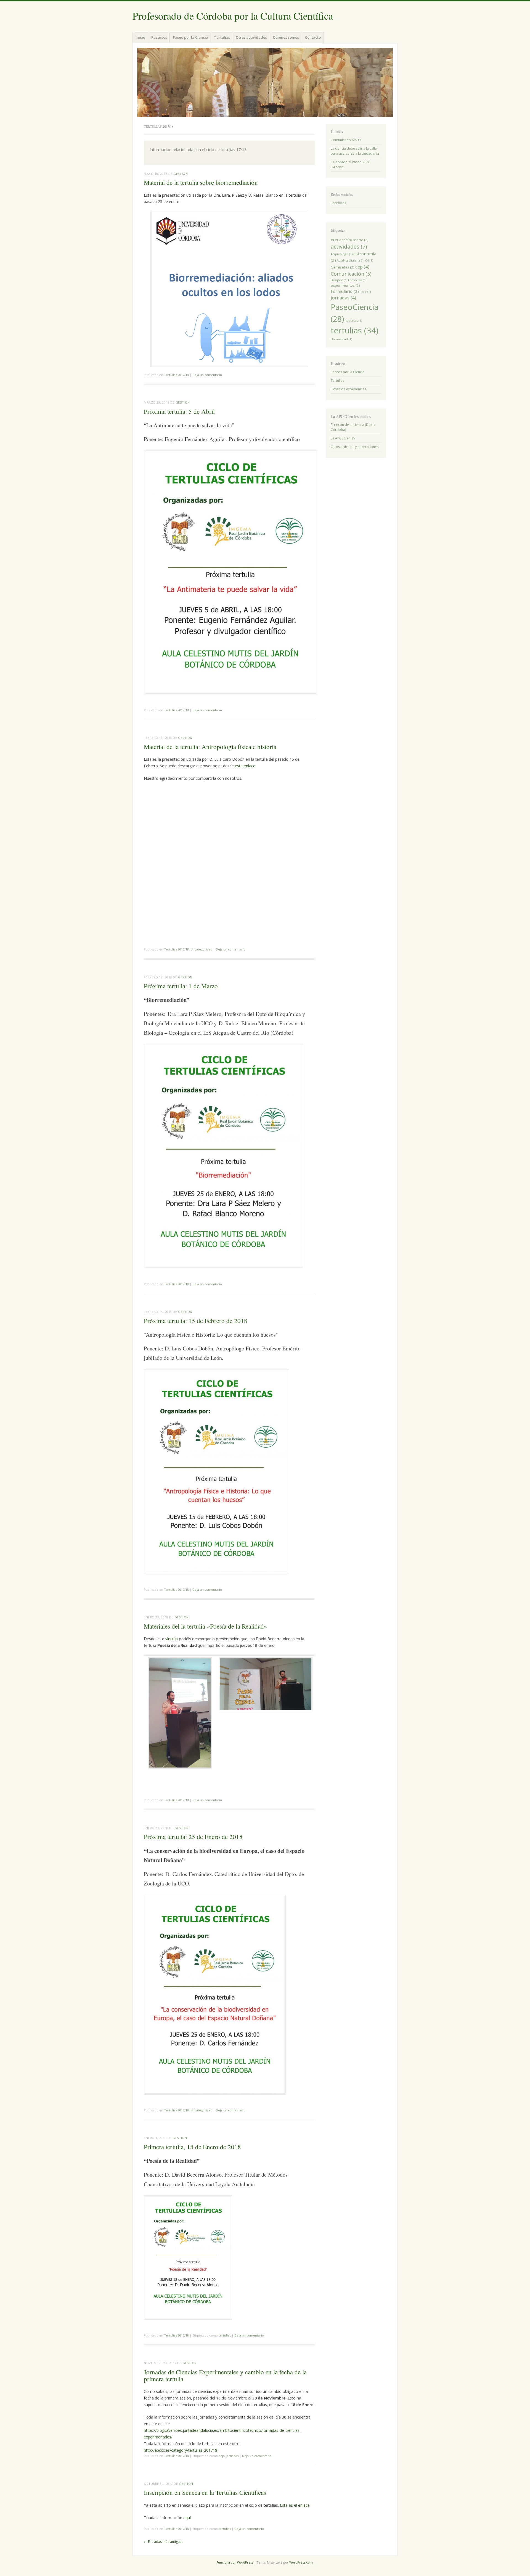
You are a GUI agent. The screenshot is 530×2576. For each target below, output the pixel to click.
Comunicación (351, 274)
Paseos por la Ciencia (348, 372)
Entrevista (357, 280)
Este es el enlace (295, 2505)
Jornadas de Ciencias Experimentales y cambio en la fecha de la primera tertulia (225, 2375)
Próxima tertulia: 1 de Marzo (181, 986)
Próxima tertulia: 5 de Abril (179, 411)
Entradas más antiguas (164, 2542)
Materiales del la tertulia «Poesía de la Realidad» (206, 1626)
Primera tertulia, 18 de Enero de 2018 (192, 2147)
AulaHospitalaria (351, 260)
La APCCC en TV (343, 438)
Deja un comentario (207, 375)
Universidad (341, 339)
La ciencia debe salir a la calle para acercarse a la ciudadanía (355, 151)
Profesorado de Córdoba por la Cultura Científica (233, 16)
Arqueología (342, 254)
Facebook (338, 203)
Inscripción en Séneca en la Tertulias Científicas (205, 2492)
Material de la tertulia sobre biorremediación (201, 182)
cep (221, 2456)
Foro (365, 292)
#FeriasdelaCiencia (350, 240)
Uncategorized (201, 949)
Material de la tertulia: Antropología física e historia (210, 747)
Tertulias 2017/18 (176, 375)
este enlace (245, 766)
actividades (349, 247)
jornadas (232, 2456)
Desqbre (339, 280)
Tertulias (222, 37)
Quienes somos (286, 37)
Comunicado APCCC (347, 140)
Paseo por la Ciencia (190, 37)
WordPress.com (301, 2562)
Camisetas (343, 267)
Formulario (345, 291)
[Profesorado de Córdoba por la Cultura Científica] (265, 82)
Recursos (159, 37)
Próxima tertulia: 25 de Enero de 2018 (193, 1837)
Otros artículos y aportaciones (355, 447)
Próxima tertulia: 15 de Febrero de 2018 (196, 1321)
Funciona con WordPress (235, 2562)
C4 (369, 260)
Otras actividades (251, 37)
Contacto (313, 37)
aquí (187, 2518)
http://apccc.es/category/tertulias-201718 (181, 2450)
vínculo (172, 1639)
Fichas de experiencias (348, 389)
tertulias (225, 2335)
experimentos (345, 285)
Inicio (140, 37)
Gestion (181, 174)
